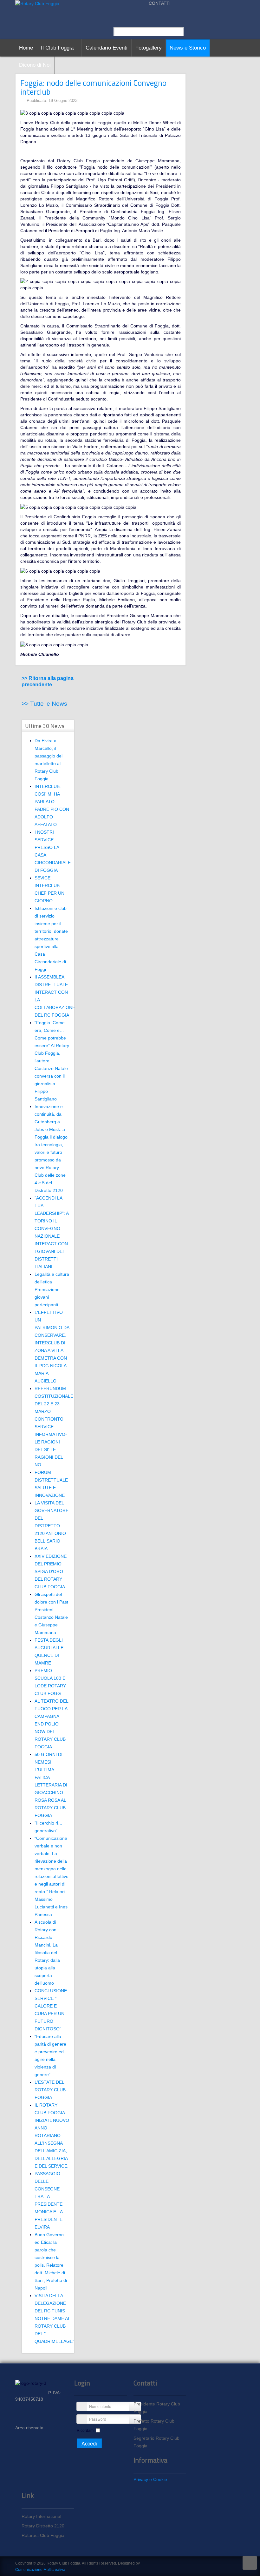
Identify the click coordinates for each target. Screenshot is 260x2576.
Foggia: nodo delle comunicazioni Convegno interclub (93, 87)
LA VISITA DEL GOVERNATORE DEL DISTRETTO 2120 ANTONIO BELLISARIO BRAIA (52, 1526)
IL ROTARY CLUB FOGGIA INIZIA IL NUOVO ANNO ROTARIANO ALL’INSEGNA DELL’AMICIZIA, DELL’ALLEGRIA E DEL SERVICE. (52, 2135)
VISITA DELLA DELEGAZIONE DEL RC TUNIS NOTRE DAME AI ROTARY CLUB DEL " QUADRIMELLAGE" (54, 2318)
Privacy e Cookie (150, 2479)
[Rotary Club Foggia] (37, 3)
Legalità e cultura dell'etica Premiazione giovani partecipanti (52, 1289)
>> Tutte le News (44, 704)
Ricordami (86, 2431)
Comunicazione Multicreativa (40, 2570)
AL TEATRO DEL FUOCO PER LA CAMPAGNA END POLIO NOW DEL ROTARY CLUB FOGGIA (51, 1724)
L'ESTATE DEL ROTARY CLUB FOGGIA (50, 2090)
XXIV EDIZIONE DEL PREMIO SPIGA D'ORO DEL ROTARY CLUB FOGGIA (51, 1571)
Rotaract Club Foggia (43, 2535)
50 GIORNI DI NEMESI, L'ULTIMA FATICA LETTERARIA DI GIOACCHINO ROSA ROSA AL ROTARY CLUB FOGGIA (51, 1785)
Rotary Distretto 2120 (43, 2526)
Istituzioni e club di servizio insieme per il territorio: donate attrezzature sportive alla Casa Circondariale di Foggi (51, 939)
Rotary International (41, 2516)
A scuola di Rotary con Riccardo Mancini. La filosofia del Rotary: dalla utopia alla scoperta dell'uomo (47, 1953)
